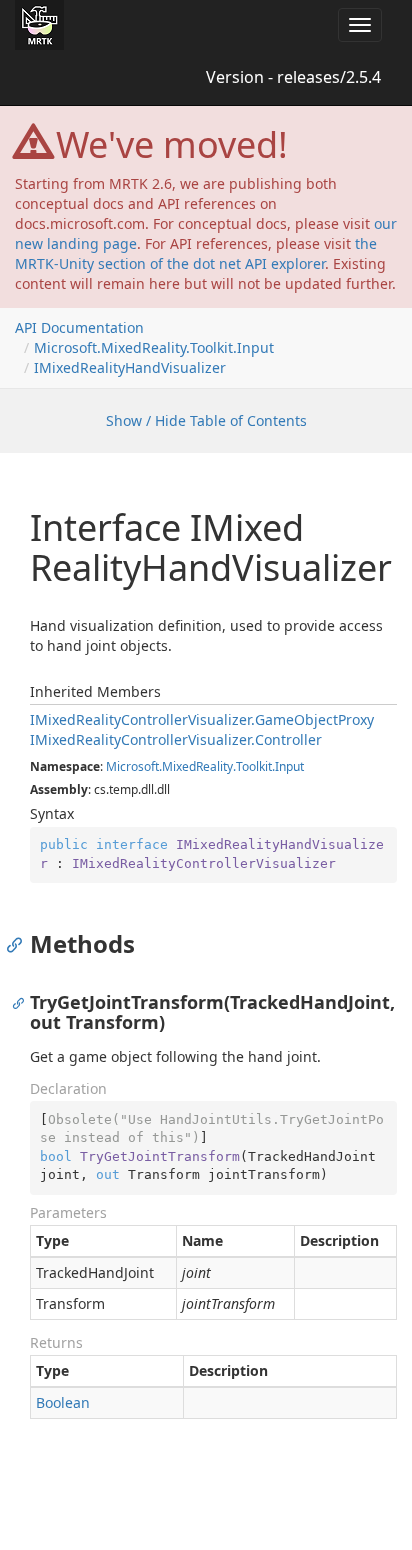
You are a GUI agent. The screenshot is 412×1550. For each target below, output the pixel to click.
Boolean (63, 1402)
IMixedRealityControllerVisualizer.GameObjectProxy (202, 719)
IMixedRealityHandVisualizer (130, 367)
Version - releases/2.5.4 (293, 77)
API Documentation (79, 327)
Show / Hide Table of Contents (206, 420)
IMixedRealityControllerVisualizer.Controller (176, 739)
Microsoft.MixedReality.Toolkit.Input (154, 347)
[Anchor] (19, 944)
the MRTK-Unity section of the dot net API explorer (196, 253)
